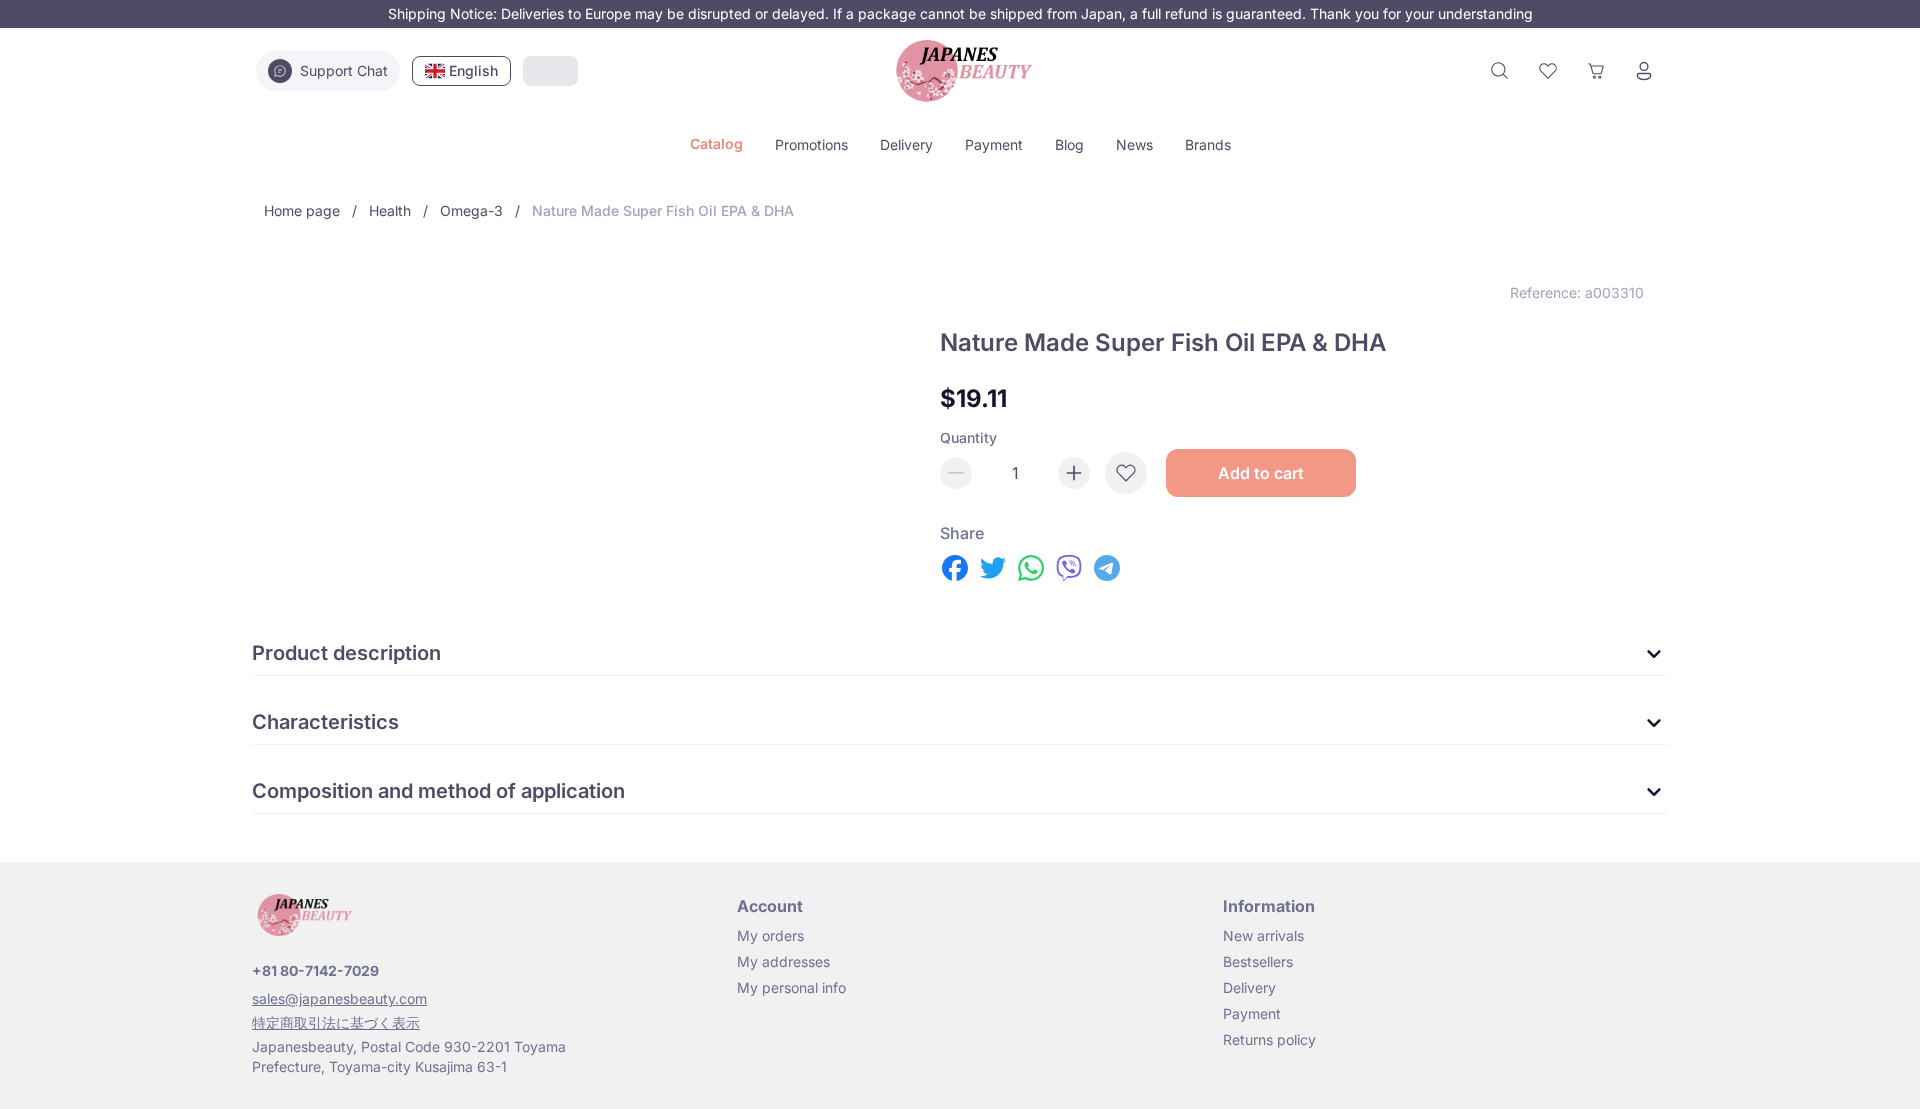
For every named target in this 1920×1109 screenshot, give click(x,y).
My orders (770, 935)
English (473, 70)
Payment (994, 144)
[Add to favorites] (1126, 473)
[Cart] (1596, 71)
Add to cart (1261, 473)
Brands (1208, 144)
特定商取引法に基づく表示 (336, 1022)
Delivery (906, 144)
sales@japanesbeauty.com (339, 998)
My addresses (783, 961)
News (1134, 144)
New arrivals (1263, 935)
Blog (1069, 144)
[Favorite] (1548, 71)
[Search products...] (1500, 71)
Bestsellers (1258, 961)
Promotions (811, 144)
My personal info (791, 987)
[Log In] (1644, 71)
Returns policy (1269, 1039)
